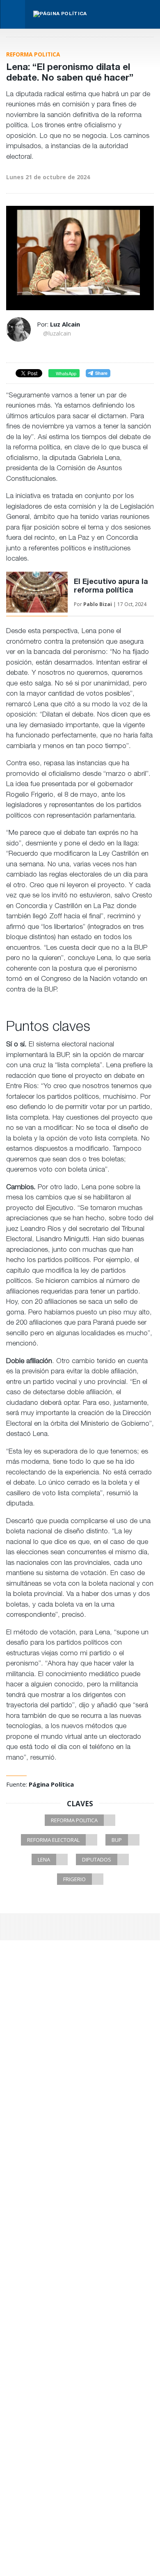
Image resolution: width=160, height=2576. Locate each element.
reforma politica (74, 1820)
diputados (97, 1859)
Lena (44, 1859)
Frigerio (74, 1879)
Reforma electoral (53, 1840)
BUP (117, 1840)
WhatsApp (65, 373)
